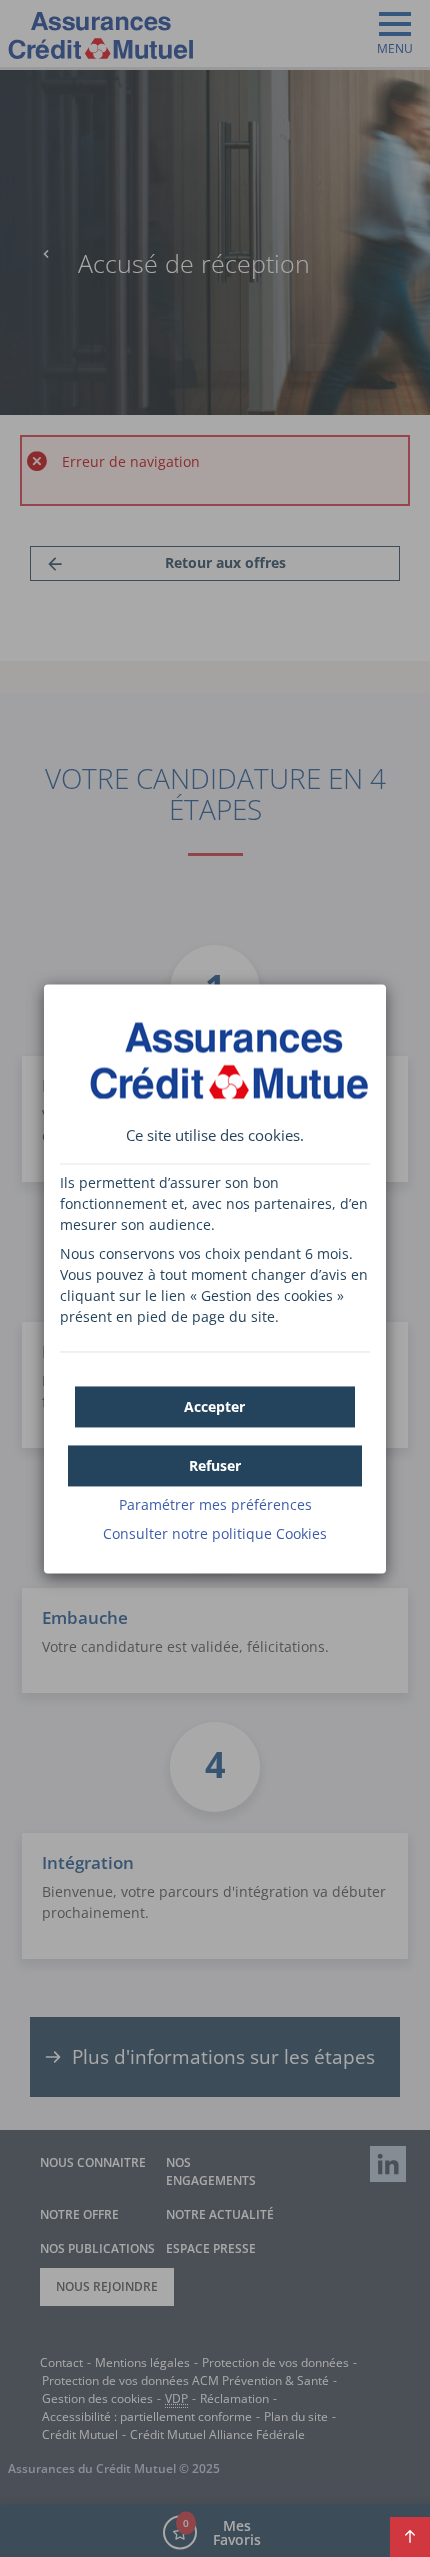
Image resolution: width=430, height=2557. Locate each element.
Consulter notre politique (215, 1533)
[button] (214, 1406)
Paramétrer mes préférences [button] (215, 1504)
